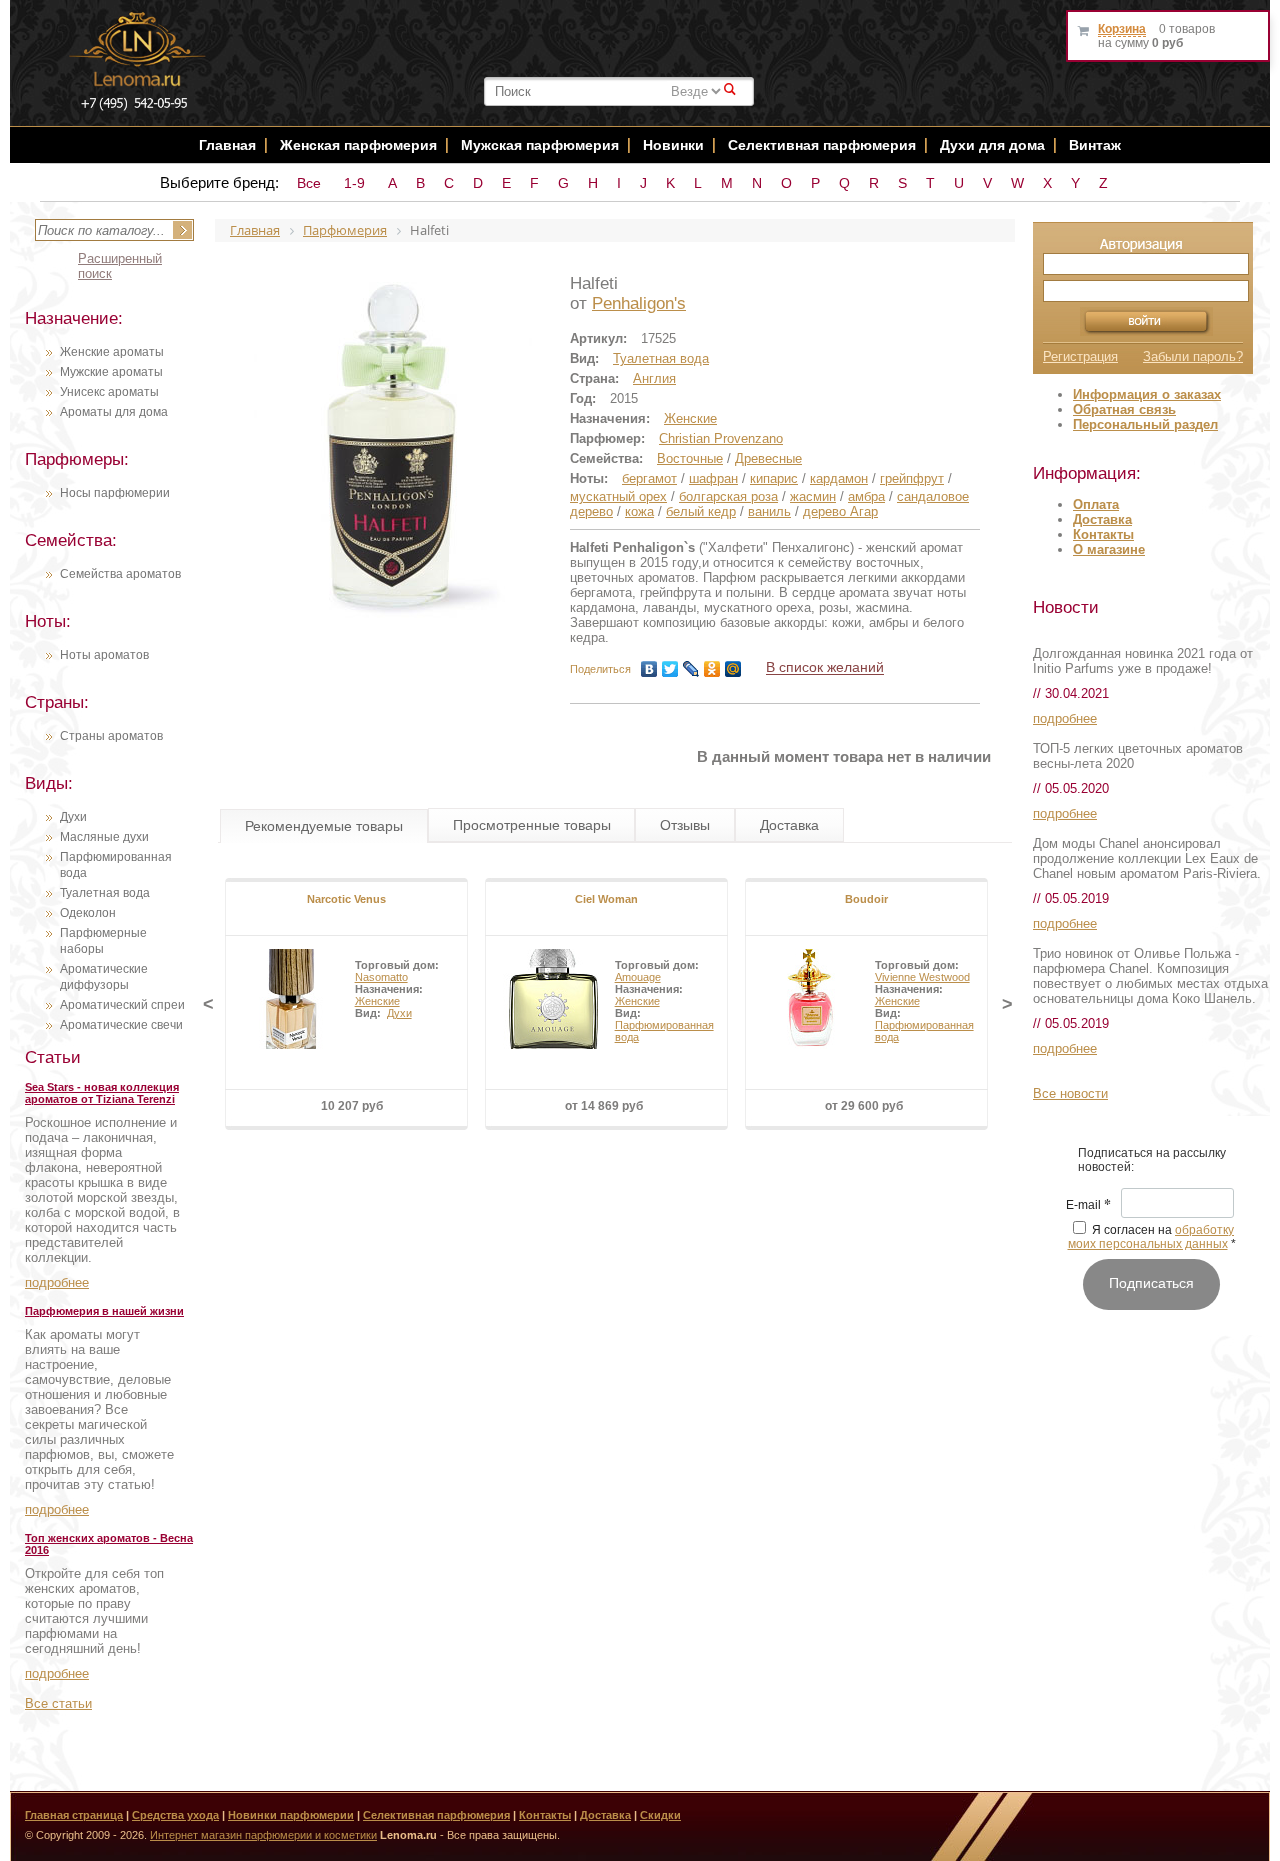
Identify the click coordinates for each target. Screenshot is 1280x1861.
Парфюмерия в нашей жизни (104, 1311)
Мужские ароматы (111, 372)
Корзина (1122, 29)
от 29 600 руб (864, 1106)
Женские (690, 418)
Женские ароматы (112, 352)
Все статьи (58, 1703)
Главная (227, 145)
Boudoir (866, 899)
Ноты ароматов (104, 655)
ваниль (769, 511)
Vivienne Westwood (922, 977)
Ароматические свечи (121, 1025)
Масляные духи (104, 837)
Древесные (768, 458)
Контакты (1103, 534)
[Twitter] (670, 669)
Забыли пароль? (1193, 356)
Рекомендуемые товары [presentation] (324, 826)
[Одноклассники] (712, 669)
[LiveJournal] (691, 669)
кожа (639, 511)
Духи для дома (992, 145)
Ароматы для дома (114, 412)
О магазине (1109, 549)
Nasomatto (381, 977)
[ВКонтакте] (649, 669)
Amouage (638, 977)
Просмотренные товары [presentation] (532, 825)
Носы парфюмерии (115, 493)
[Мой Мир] (733, 669)
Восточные (690, 458)
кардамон (839, 478)
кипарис (774, 478)
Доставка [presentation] (789, 825)
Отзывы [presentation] (685, 825)
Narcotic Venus (346, 899)
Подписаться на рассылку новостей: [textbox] (1152, 1160)
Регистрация (1080, 356)
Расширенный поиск (120, 266)
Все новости (1070, 1093)
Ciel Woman (606, 899)
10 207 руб (352, 1106)
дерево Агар (840, 511)
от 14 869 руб (604, 1106)
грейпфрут (912, 478)
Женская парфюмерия (358, 145)
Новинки (675, 145)
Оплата (1096, 504)
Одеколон (88, 913)
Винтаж (1095, 145)
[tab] (324, 826)
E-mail (1088, 1206)
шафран (713, 478)
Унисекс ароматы (109, 392)
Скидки (660, 1815)
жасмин (813, 496)
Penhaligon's (639, 303)
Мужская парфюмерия (540, 145)
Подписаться (1151, 1283)
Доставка (1102, 519)
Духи (73, 817)
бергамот (649, 478)
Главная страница (74, 1815)
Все (309, 183)
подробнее (57, 1282)
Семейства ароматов (120, 574)
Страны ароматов (111, 736)
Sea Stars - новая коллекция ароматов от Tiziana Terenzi (102, 1093)
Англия (654, 378)
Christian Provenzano (721, 438)
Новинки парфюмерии (291, 1815)
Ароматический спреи (122, 1005)
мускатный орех (618, 496)
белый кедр (701, 511)
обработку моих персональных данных (1151, 1237)
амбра (866, 496)
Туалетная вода (105, 893)
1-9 (354, 183)
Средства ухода (175, 1815)
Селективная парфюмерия (822, 145)
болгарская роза (728, 496)
